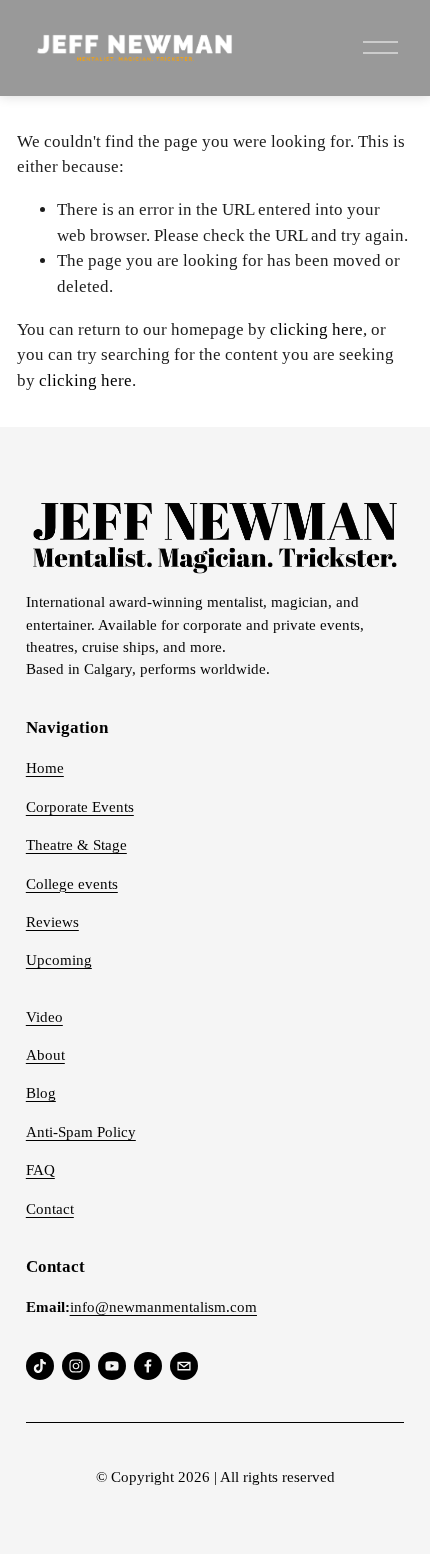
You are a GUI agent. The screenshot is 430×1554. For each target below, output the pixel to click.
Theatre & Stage (76, 845)
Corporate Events (80, 807)
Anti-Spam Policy (81, 1132)
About (45, 1055)
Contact (50, 1209)
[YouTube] (112, 1366)
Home (45, 768)
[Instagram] (76, 1366)
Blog (41, 1093)
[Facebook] (148, 1366)
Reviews (52, 922)
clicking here (316, 329)
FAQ (40, 1170)
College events (72, 884)
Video (44, 1017)
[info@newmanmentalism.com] (184, 1366)
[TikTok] (40, 1366)
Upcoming (59, 960)
